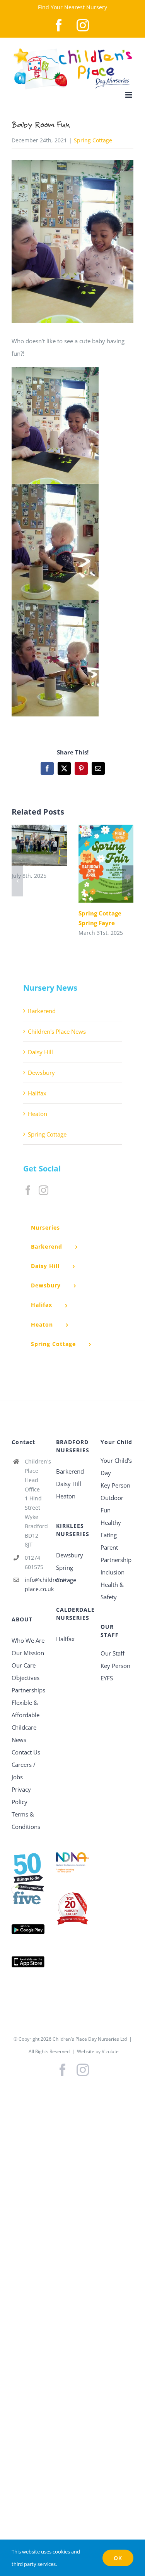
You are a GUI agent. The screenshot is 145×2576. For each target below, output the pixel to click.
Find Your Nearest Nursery (72, 7)
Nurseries (45, 1227)
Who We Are (28, 1640)
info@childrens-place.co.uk (35, 1584)
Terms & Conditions (26, 1820)
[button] (17, 881)
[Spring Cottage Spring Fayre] (106, 864)
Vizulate (110, 2051)
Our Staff (113, 1653)
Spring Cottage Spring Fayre (95, 864)
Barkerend (42, 1011)
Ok (118, 2558)
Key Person (115, 1485)
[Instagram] (43, 1190)
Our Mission (28, 1653)
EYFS (107, 1678)
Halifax (37, 1093)
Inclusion (113, 1572)
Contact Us (26, 1752)
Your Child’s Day (116, 1467)
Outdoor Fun (112, 1504)
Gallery (50, 845)
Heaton (38, 1114)
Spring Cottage (93, 140)
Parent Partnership (116, 1554)
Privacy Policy (21, 1796)
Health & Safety (112, 1591)
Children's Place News (57, 1031)
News (19, 1740)
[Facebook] (28, 1190)
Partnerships (28, 1690)
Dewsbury (41, 1073)
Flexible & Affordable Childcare (26, 1715)
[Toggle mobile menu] (129, 95)
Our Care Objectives (26, 1671)
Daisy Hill (40, 1052)
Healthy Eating (111, 1529)
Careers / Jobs (24, 1771)
